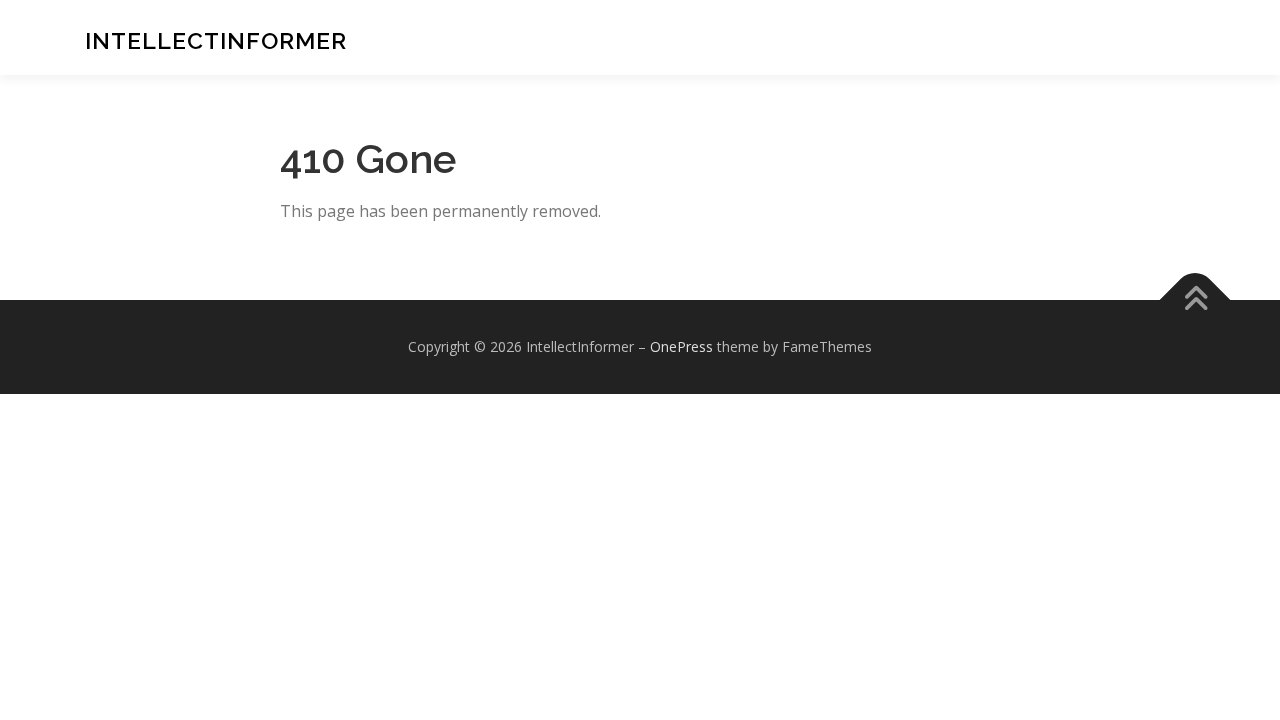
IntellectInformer (216, 39)
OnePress (681, 346)
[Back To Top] (1195, 300)
